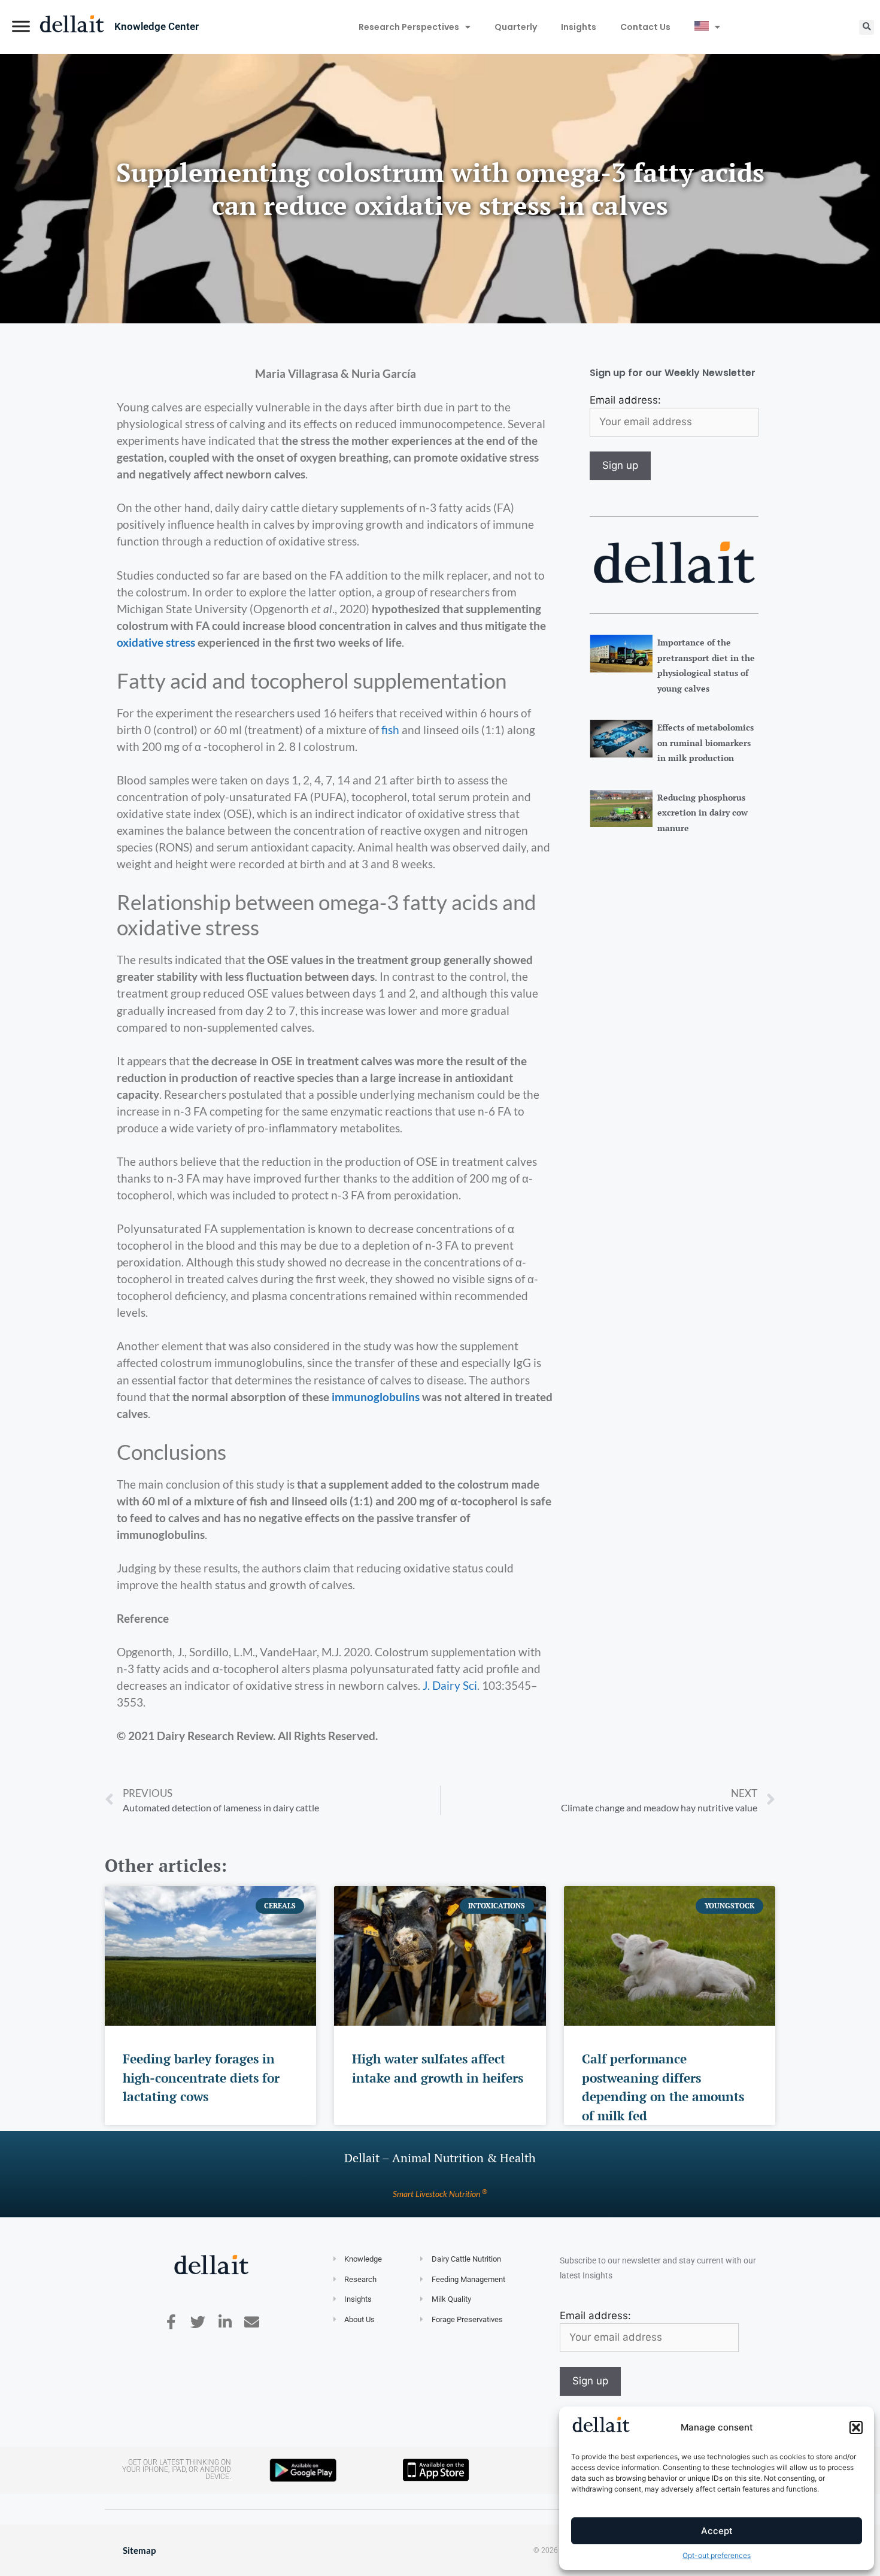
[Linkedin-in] (225, 2322)
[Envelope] (252, 2322)
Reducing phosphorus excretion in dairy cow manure (703, 813)
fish (390, 730)
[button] (856, 2427)
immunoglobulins (376, 1397)
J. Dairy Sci (450, 1686)
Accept (717, 2531)
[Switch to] (707, 27)
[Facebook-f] (171, 2322)
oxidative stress (156, 643)
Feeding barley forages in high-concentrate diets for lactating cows (201, 2078)
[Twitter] (198, 2322)
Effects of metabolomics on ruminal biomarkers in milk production (705, 743)
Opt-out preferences (717, 2555)
